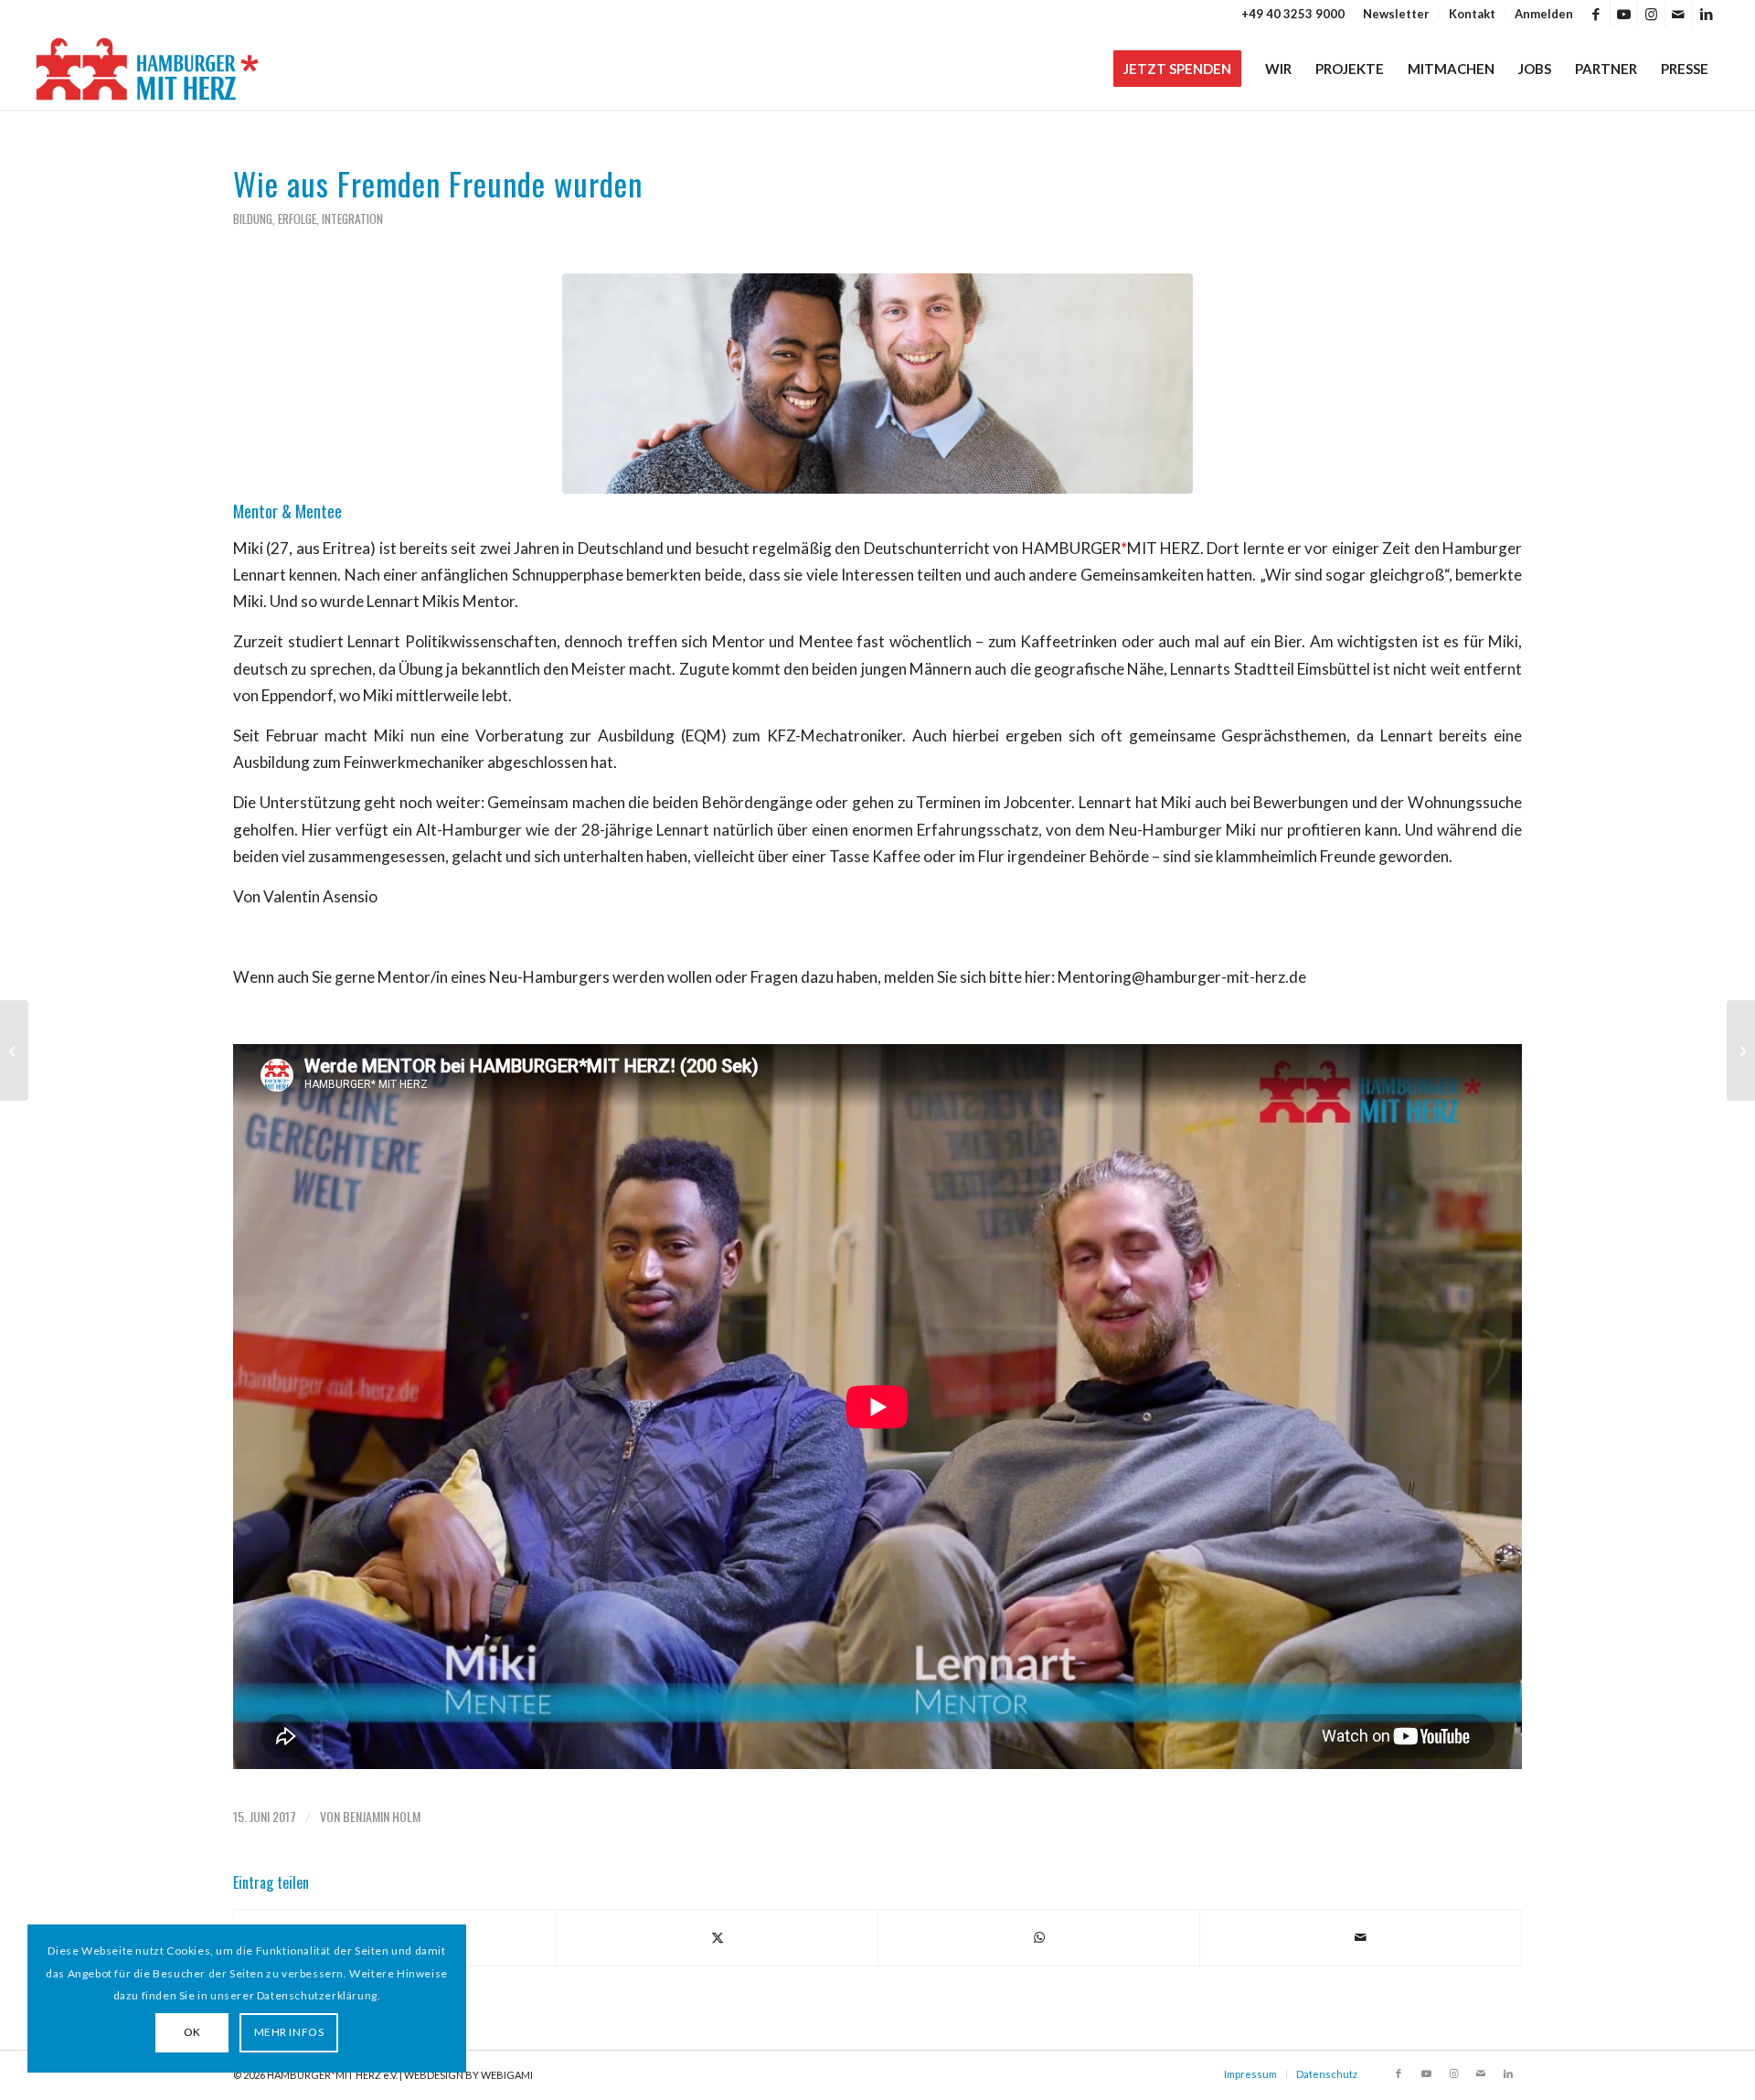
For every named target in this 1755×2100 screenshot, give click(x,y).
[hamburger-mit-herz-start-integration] (877, 384)
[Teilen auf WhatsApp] (1039, 1937)
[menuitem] (1397, 14)
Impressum (1250, 2074)
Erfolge (297, 219)
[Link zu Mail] (1679, 14)
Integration (352, 219)
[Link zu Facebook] (1596, 14)
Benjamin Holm (382, 1816)
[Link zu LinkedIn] (1707, 14)
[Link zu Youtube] (1624, 14)
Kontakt (1472, 14)
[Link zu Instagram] (1651, 14)
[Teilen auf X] (717, 1937)
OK (192, 2032)
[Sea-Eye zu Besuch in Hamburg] (1741, 1050)
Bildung (253, 219)
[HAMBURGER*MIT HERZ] (149, 69)
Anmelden (1544, 14)
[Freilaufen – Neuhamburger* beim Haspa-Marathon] (14, 1050)
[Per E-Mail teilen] (1361, 1937)
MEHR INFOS (289, 2032)
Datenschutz (1327, 2074)
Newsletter (1396, 14)
